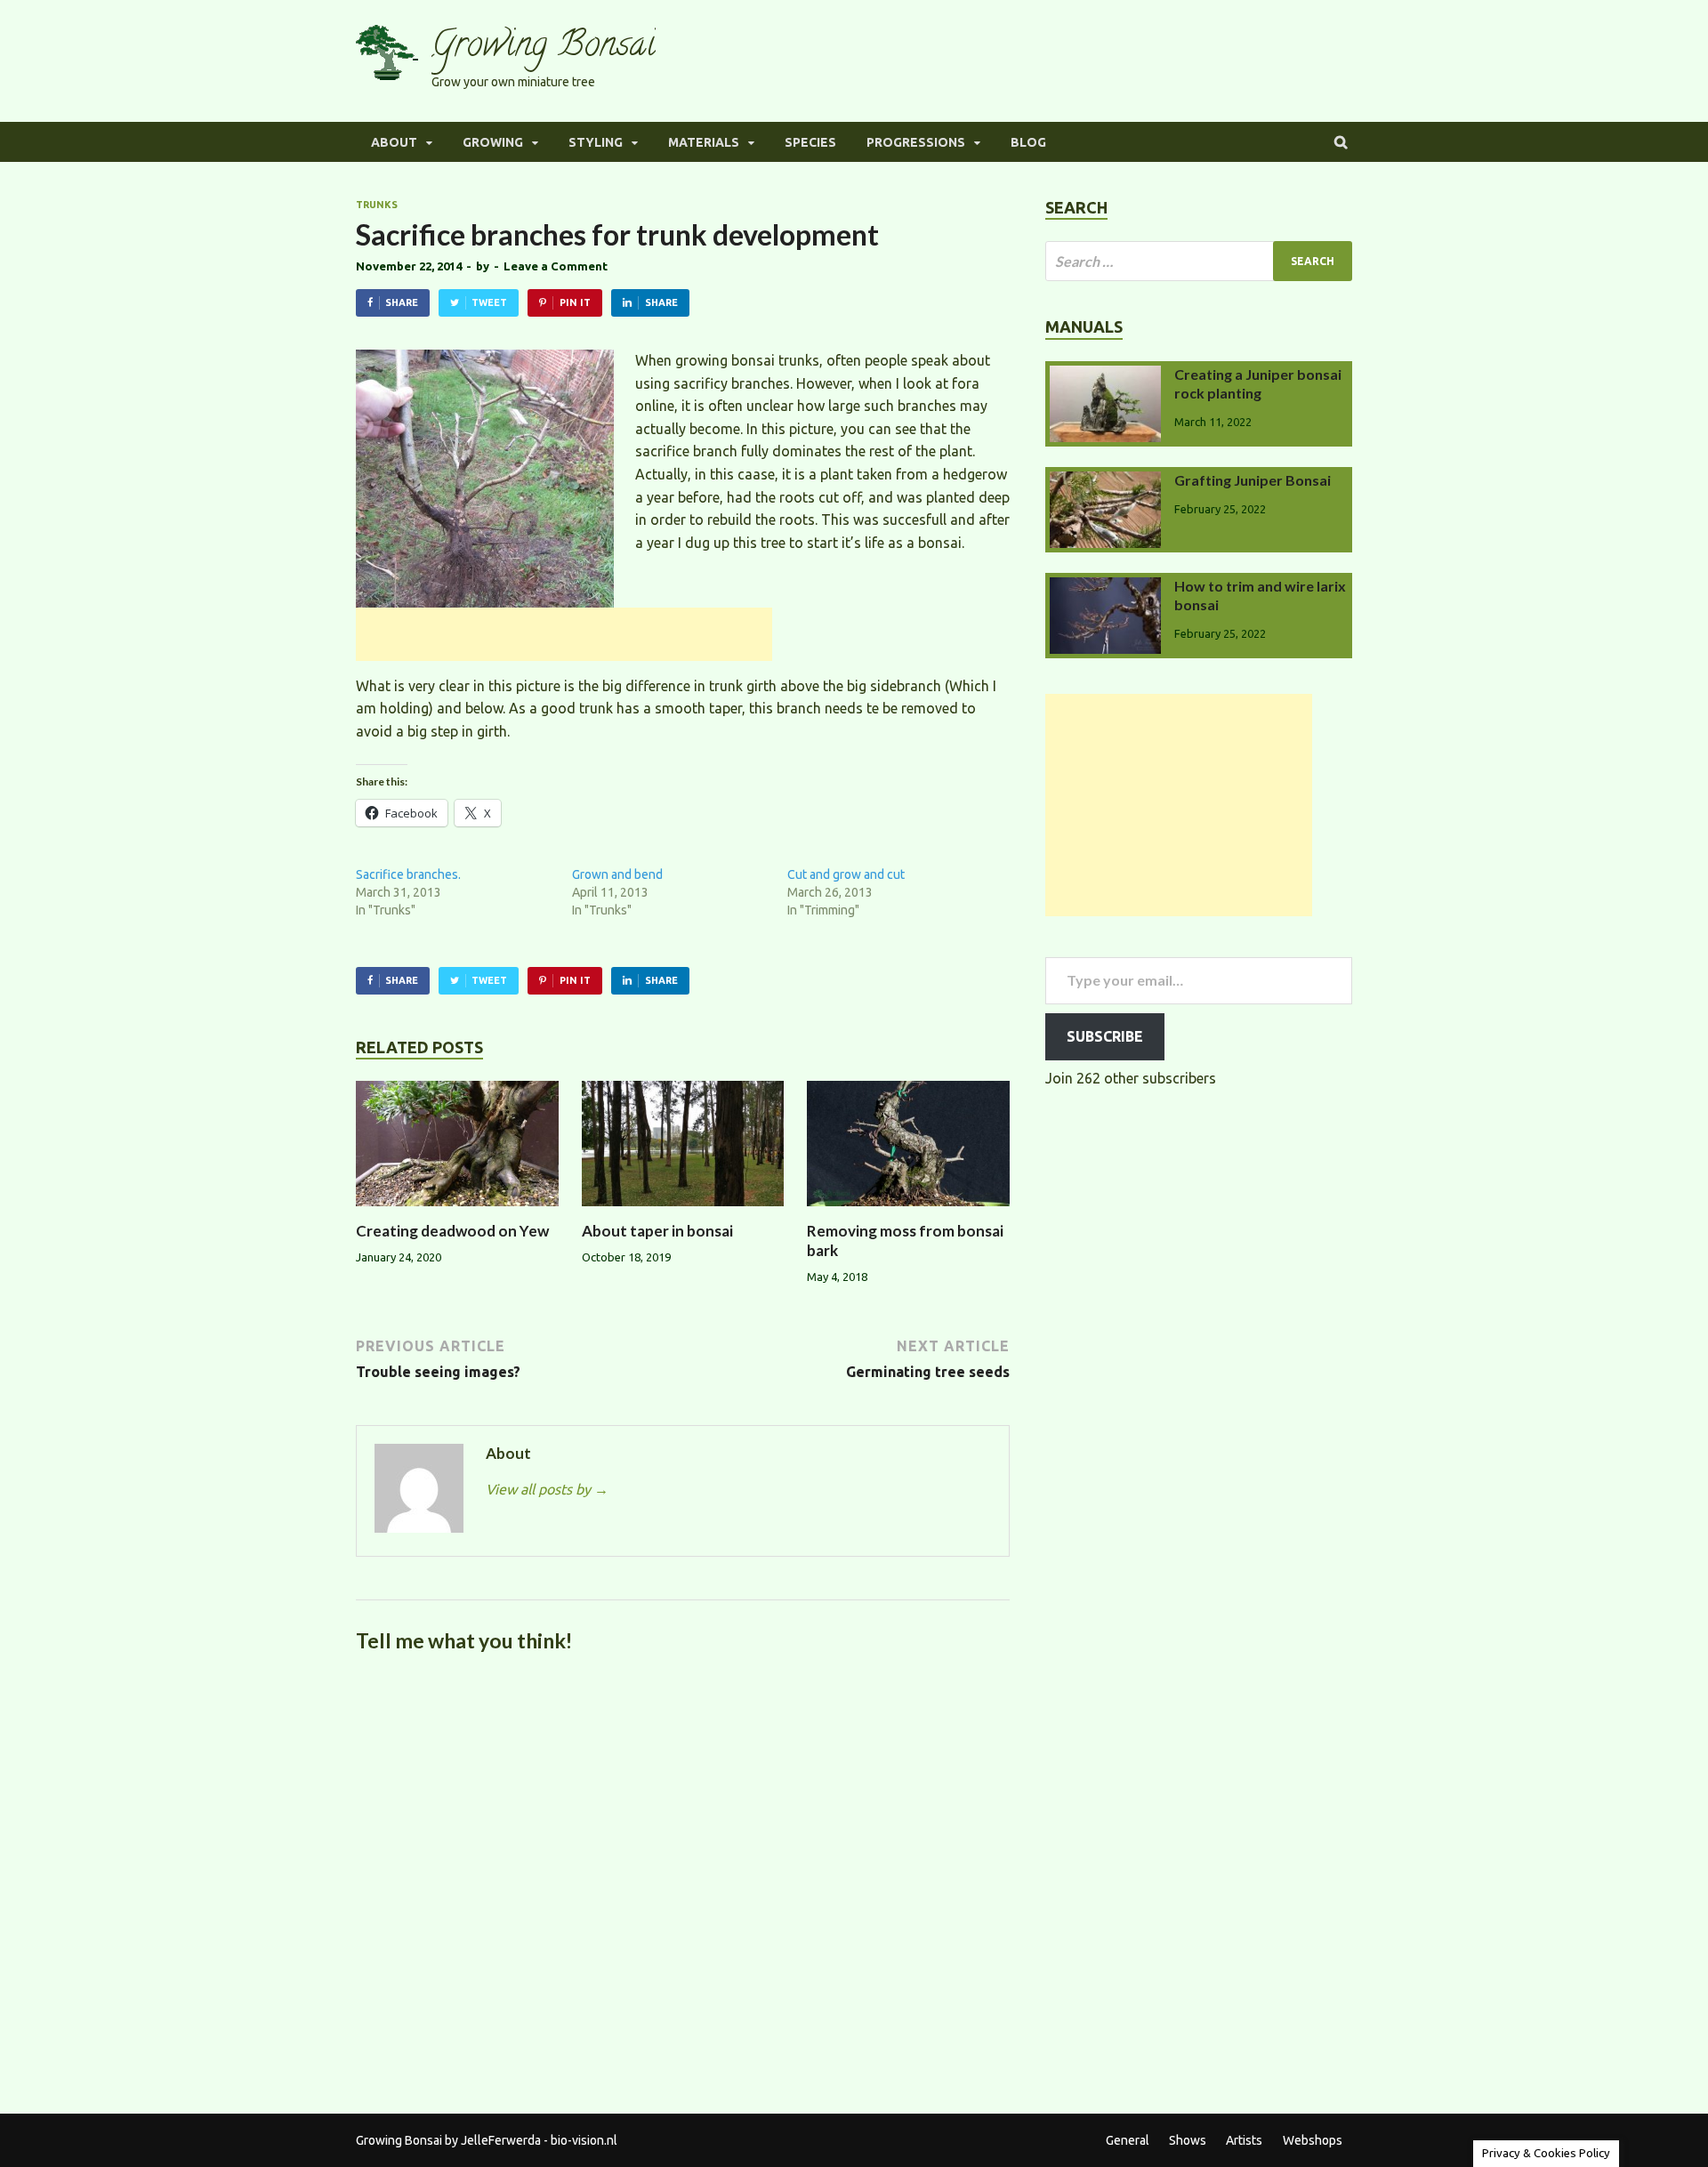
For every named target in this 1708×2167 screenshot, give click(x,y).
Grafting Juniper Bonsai (1253, 480)
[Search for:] (1199, 261)
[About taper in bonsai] (683, 1211)
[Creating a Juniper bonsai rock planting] (1105, 376)
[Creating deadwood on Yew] (457, 1211)
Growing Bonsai (544, 48)
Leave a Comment (556, 266)
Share (402, 302)
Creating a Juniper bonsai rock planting (1258, 383)
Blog (1028, 142)
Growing (493, 142)
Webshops (1313, 2140)
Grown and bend (617, 874)
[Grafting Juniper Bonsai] (1105, 482)
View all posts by (547, 1489)
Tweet (489, 302)
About (394, 142)
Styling (596, 142)
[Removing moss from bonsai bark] (908, 1211)
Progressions (916, 142)
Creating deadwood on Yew (452, 1231)
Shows (1188, 2140)
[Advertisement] (564, 634)
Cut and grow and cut (846, 874)
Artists (1244, 2140)
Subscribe (1105, 1036)
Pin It (575, 302)
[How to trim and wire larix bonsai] (1105, 588)
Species (810, 142)
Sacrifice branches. (408, 874)
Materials (704, 142)
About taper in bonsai (657, 1231)
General (1128, 2140)
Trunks (377, 205)
